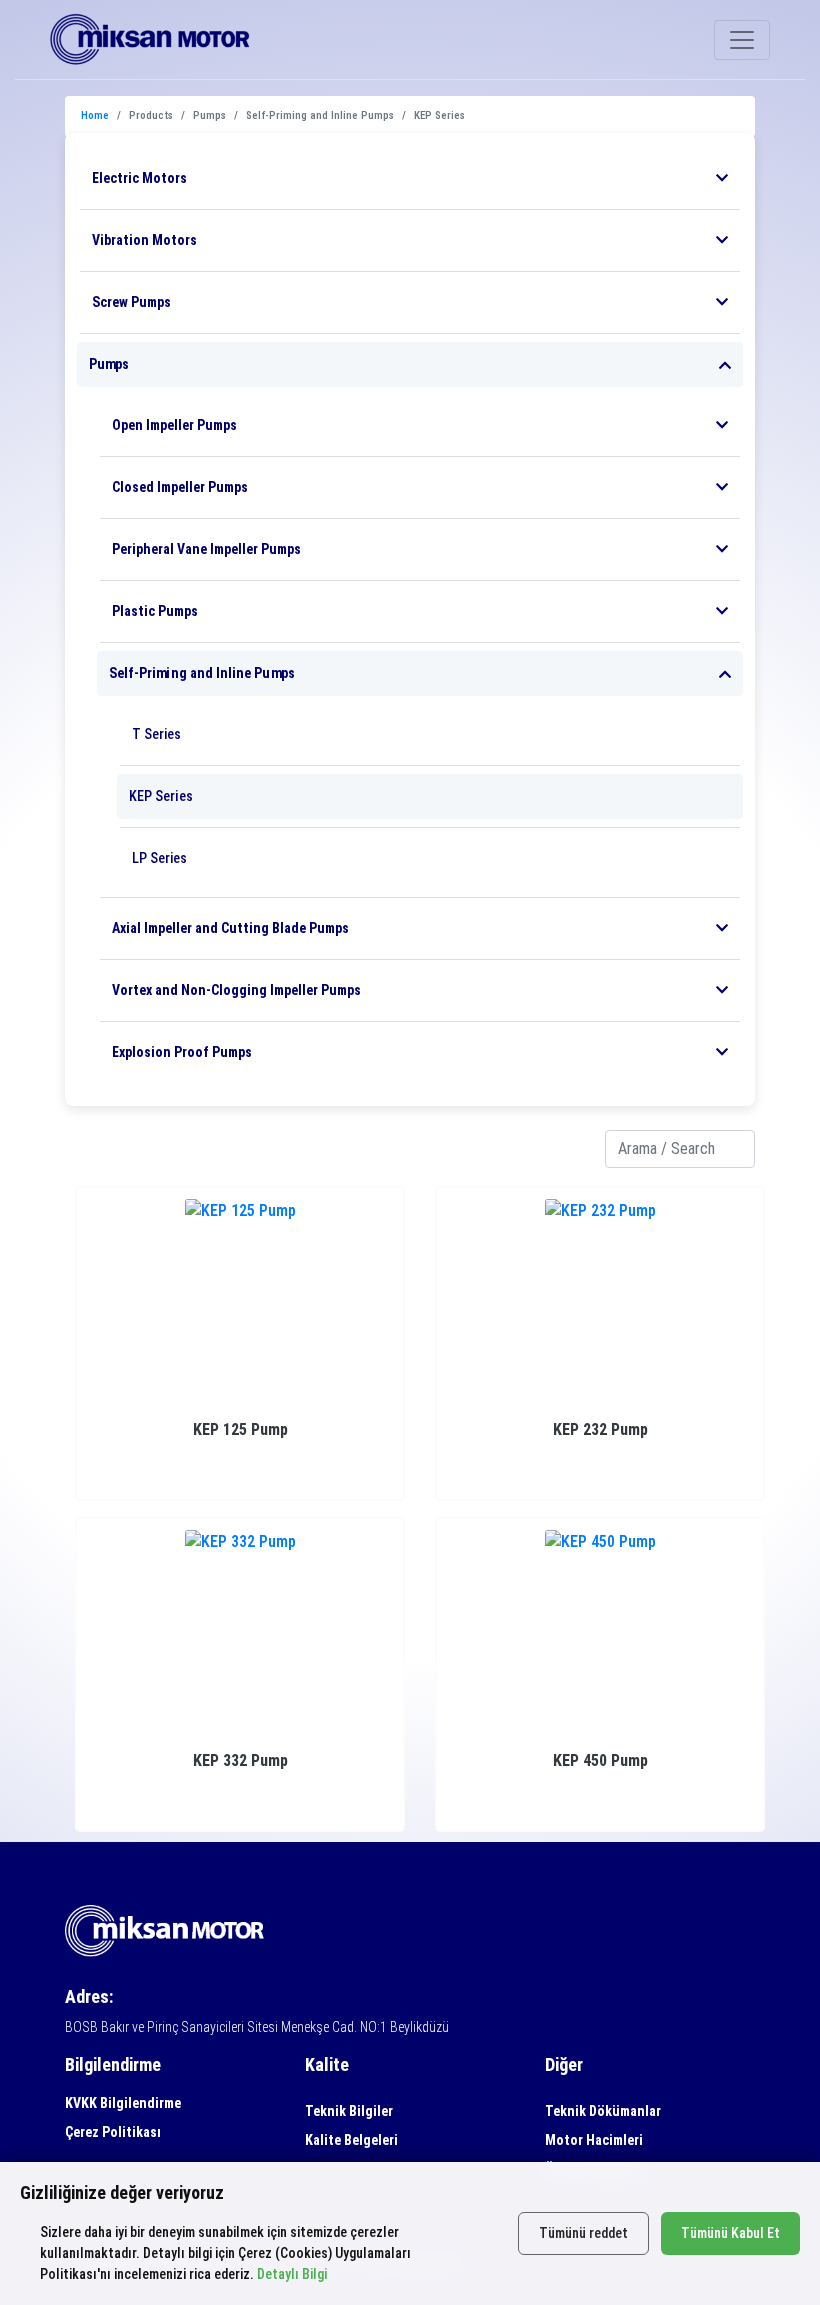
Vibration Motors (144, 240)
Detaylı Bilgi (292, 2274)
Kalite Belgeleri (351, 2140)
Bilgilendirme (113, 2064)
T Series (156, 734)
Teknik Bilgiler (349, 2111)
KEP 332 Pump (240, 1760)
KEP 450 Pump (600, 1760)
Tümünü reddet (583, 2233)
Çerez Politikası (113, 2132)
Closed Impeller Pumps (180, 487)
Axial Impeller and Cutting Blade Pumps (230, 928)
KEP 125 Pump (240, 1429)
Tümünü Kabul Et (730, 2233)
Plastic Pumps (155, 611)
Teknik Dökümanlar (603, 2111)
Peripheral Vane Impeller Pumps (206, 549)
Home (95, 115)
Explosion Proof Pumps (182, 1052)
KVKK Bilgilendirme (123, 2103)
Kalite (327, 2064)
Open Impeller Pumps (174, 425)
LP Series (159, 858)
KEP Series (161, 796)
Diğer (564, 2064)
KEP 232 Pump (600, 1429)
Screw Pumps (131, 302)
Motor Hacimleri (594, 2140)
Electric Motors (139, 178)
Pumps (109, 364)
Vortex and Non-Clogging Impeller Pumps (236, 990)
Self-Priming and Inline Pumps (202, 673)
